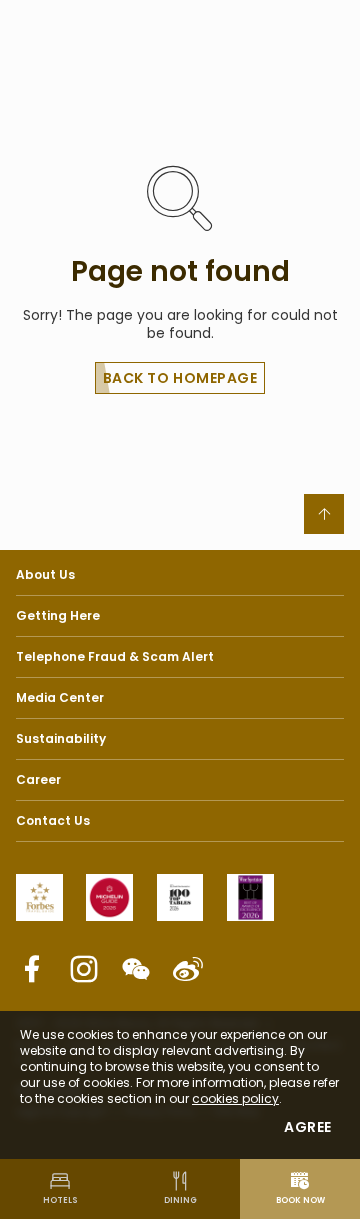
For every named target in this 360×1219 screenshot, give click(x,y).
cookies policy (235, 1098)
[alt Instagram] (84, 969)
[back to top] (324, 514)
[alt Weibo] (188, 969)
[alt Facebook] (32, 969)
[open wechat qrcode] (136, 969)
